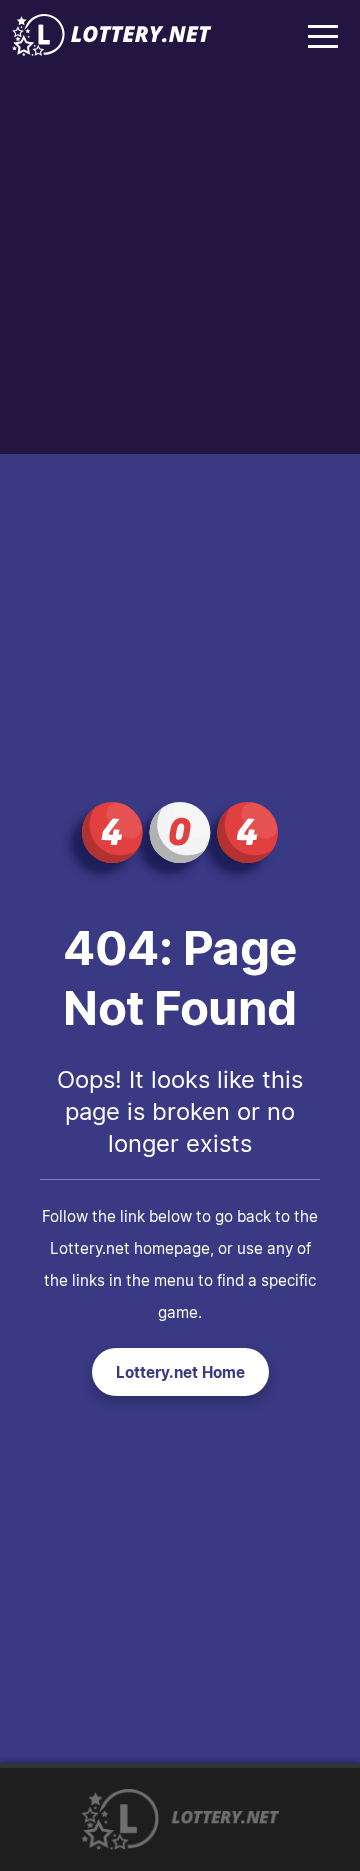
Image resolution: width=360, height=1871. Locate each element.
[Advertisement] (180, 264)
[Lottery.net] (112, 50)
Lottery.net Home (180, 1372)
